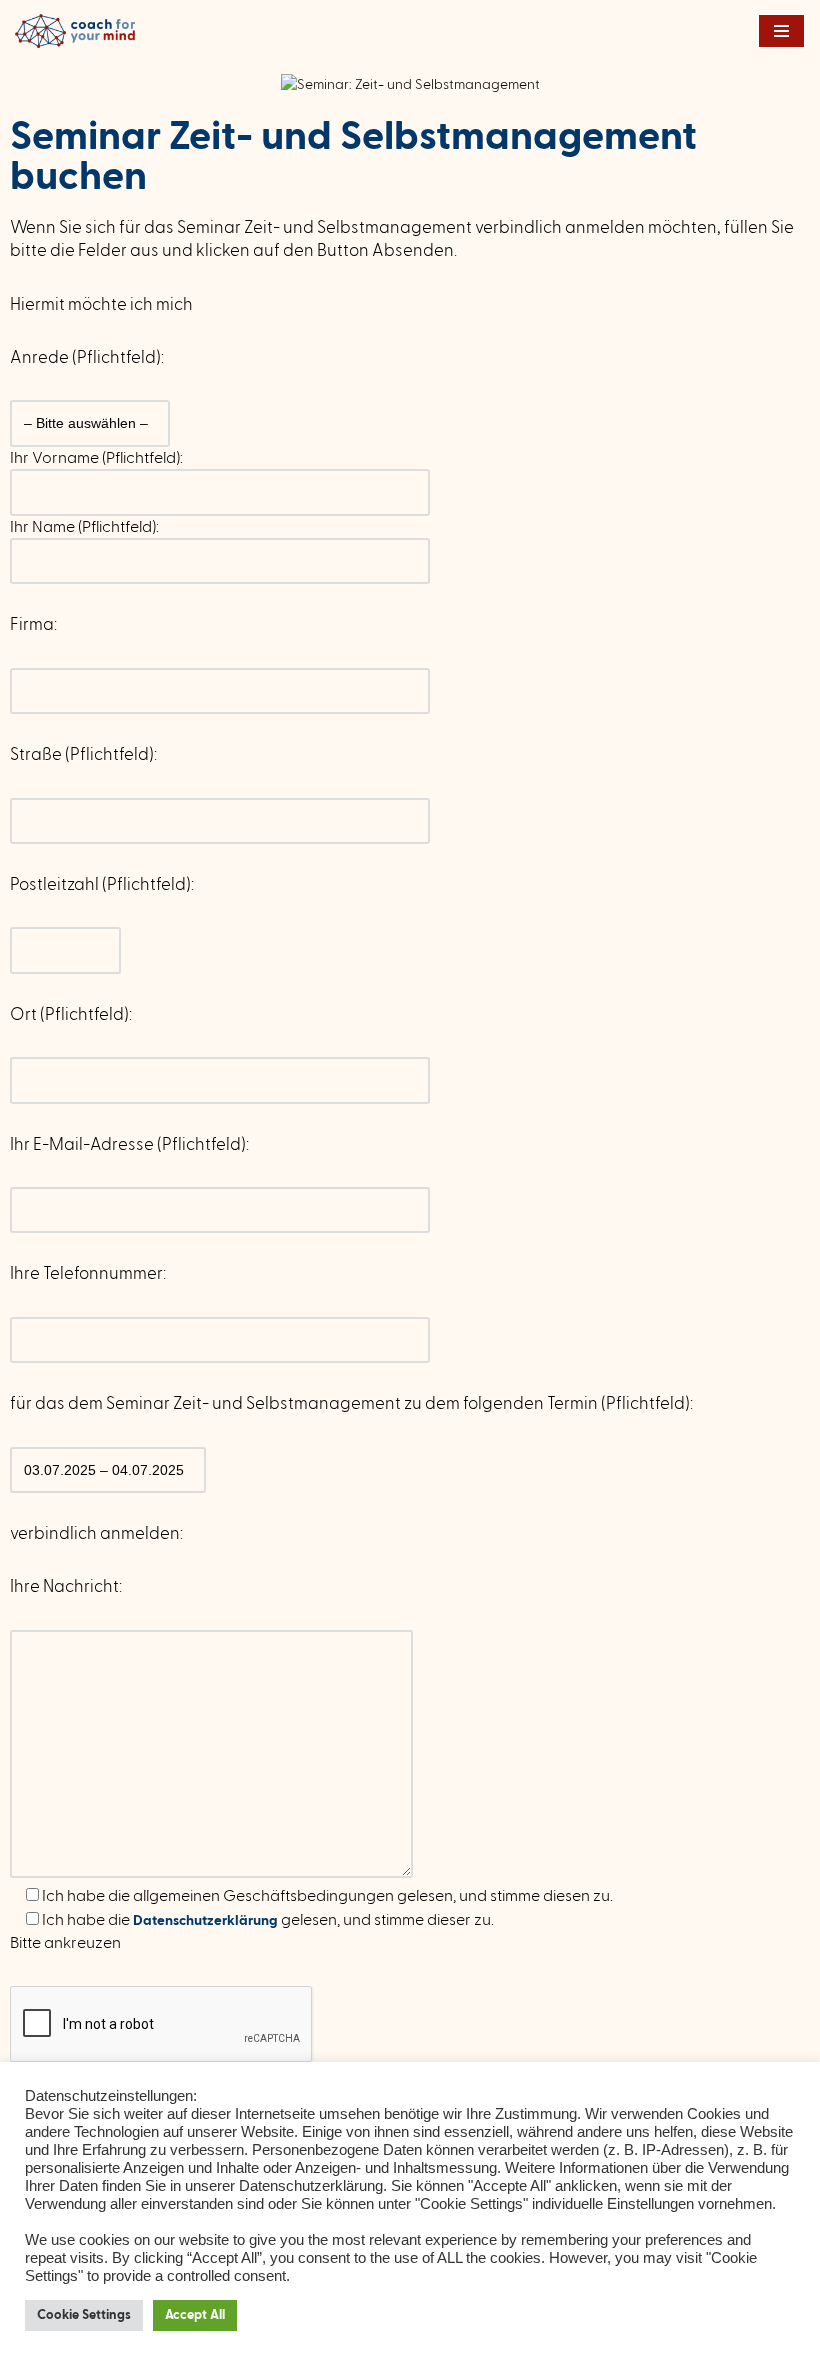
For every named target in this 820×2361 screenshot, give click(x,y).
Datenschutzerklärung (207, 1921)
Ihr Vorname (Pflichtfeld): (96, 458)
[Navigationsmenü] (781, 31)
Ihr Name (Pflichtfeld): (84, 527)
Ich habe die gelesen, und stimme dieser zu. (266, 1920)
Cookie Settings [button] (84, 2315)
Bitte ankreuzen (65, 1943)
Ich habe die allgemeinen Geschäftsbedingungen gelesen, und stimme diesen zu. (326, 1896)
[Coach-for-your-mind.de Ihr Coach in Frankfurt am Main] (80, 31)
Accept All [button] (195, 2315)
